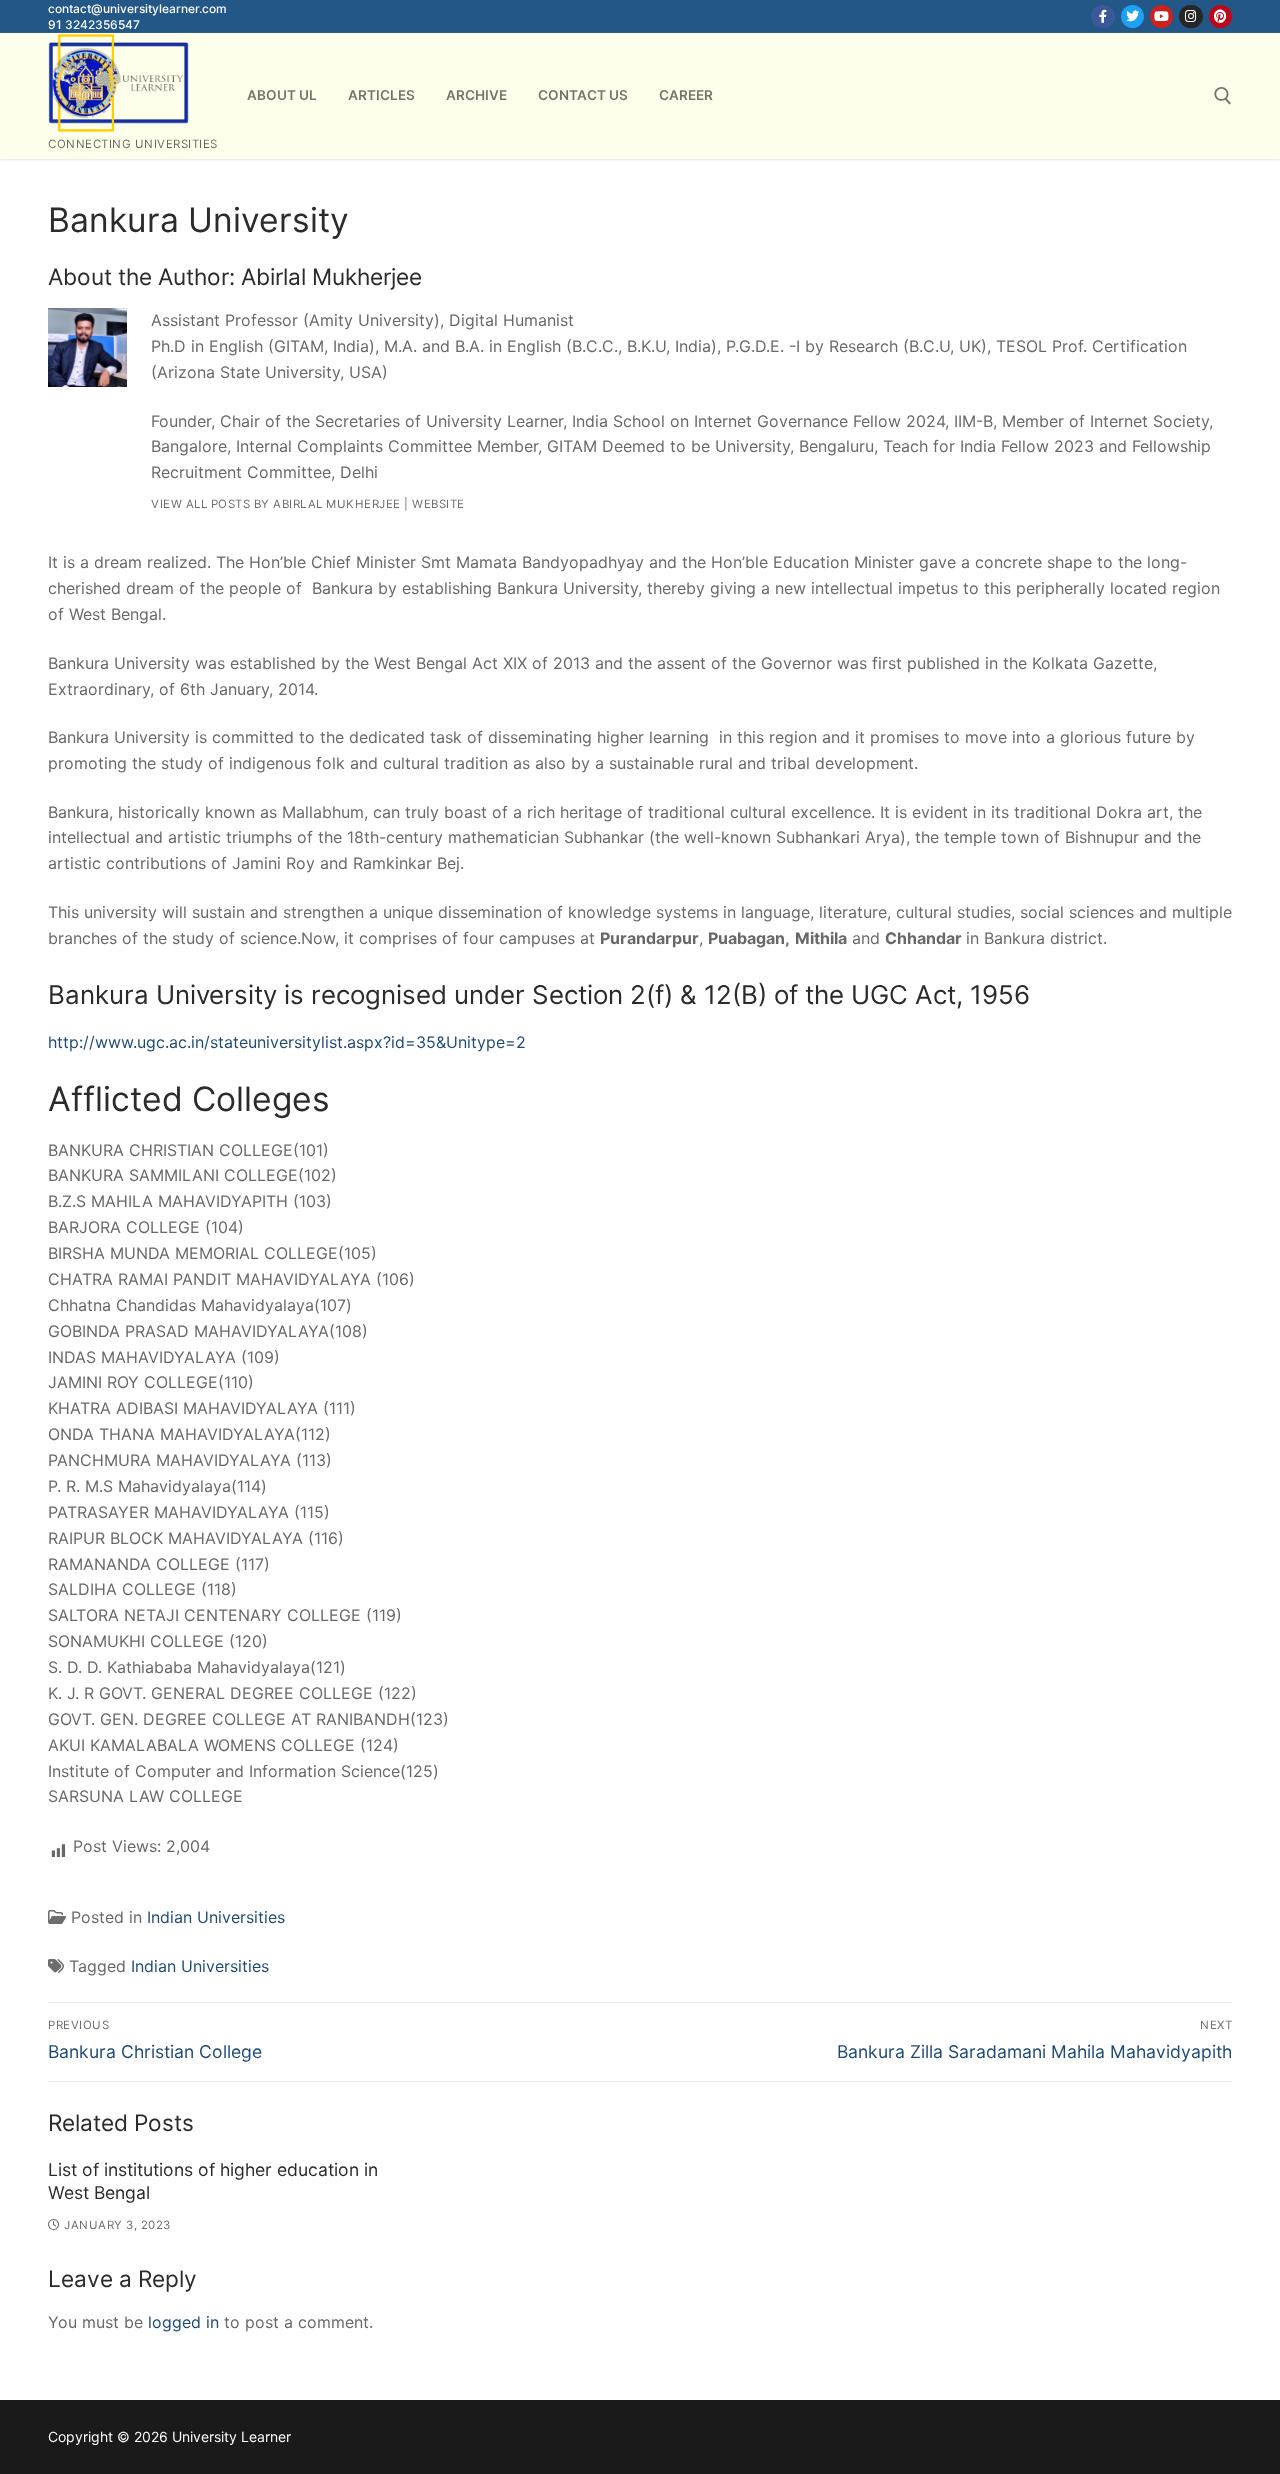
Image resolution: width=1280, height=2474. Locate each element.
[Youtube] (1161, 16)
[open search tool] (1223, 96)
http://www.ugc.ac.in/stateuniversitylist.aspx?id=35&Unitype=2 (287, 1042)
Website (438, 504)
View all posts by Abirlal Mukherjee (276, 504)
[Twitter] (1132, 16)
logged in (183, 2322)
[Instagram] (1190, 16)
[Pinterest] (1220, 16)
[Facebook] (1102, 16)
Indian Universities (216, 1917)
